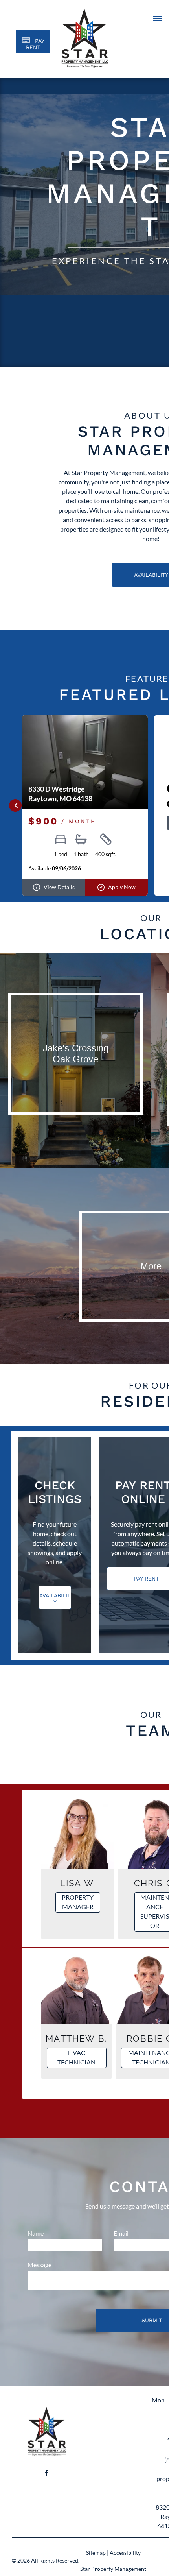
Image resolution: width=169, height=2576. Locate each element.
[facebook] (47, 2474)
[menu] (157, 18)
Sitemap (96, 2553)
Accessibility (125, 2553)
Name (36, 2233)
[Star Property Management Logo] (47, 2407)
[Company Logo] (85, 8)
